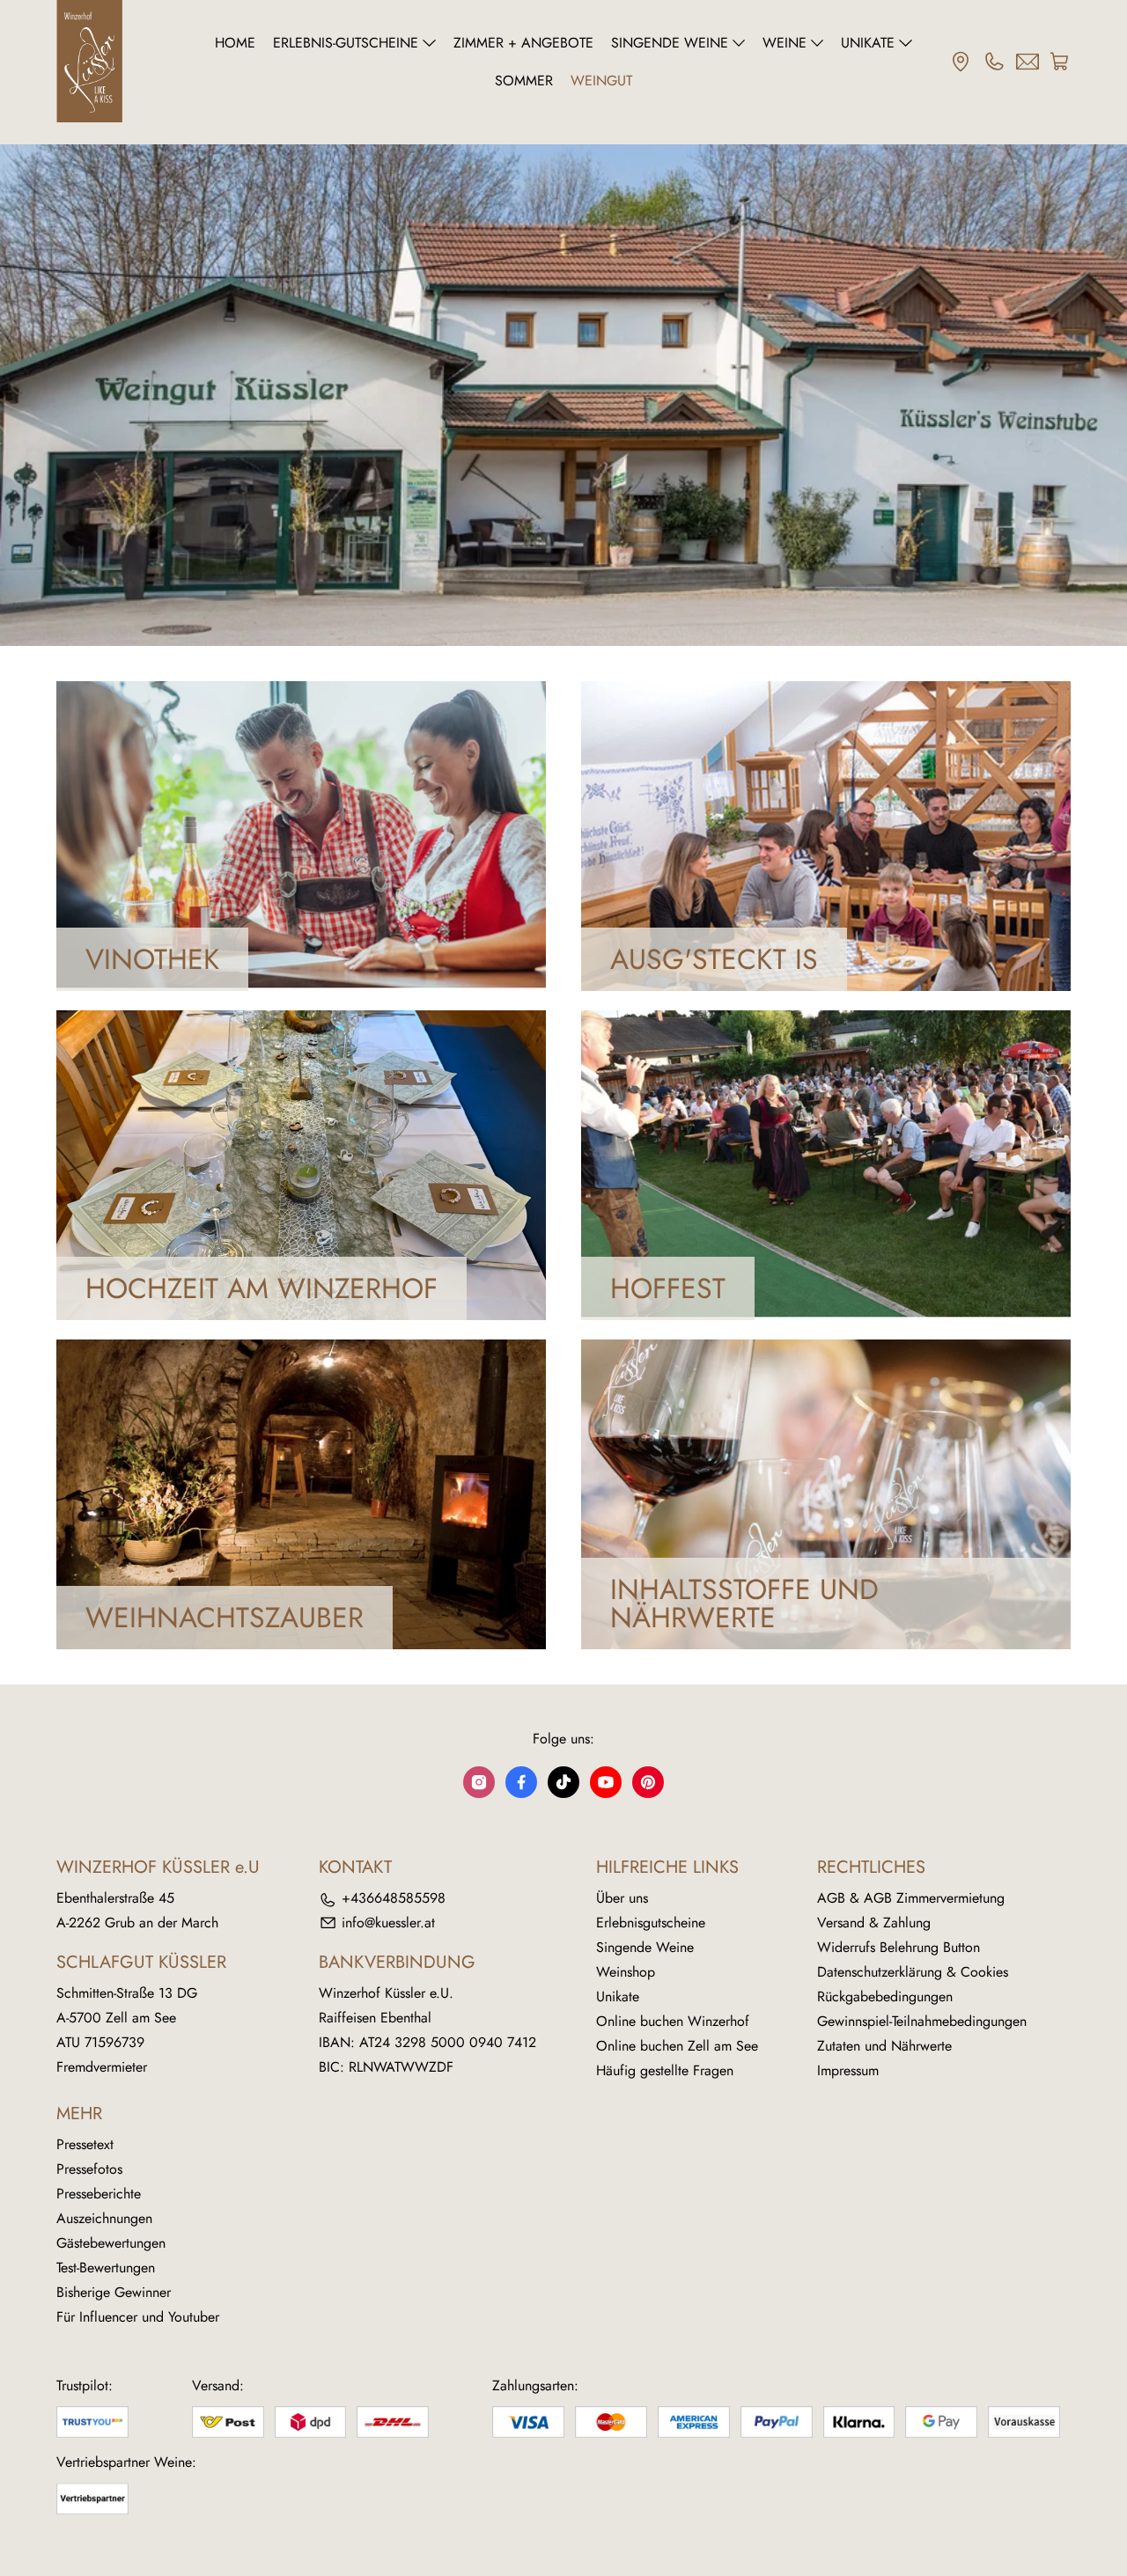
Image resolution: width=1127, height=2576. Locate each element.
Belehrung (909, 1947)
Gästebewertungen (111, 2243)
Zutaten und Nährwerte (884, 2046)
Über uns (622, 1898)
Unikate (618, 1996)
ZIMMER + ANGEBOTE (523, 43)
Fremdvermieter (102, 2067)
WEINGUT (601, 81)
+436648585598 (394, 1898)
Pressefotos (89, 2169)
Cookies (984, 1972)
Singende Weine (645, 1947)
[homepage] (120, 62)
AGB (831, 1898)
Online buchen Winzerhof (673, 2021)
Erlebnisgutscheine (651, 1923)
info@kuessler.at (388, 1923)
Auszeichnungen (104, 2218)
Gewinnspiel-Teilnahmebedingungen (922, 2021)
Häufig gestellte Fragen (665, 2070)
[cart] (1060, 62)
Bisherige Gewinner (114, 2292)
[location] (961, 62)
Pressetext (85, 2144)
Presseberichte (99, 2194)
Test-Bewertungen (106, 2268)
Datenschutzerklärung (880, 1972)
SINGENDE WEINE (670, 43)
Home (235, 43)
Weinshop (626, 1972)
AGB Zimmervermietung (934, 1898)
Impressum (848, 2070)
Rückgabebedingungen (885, 1996)
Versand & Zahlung (874, 1923)
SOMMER (524, 81)
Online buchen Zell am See (677, 2046)
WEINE (784, 43)
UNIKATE (868, 43)
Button (961, 1947)
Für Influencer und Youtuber (138, 2317)
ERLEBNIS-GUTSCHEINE (346, 43)
